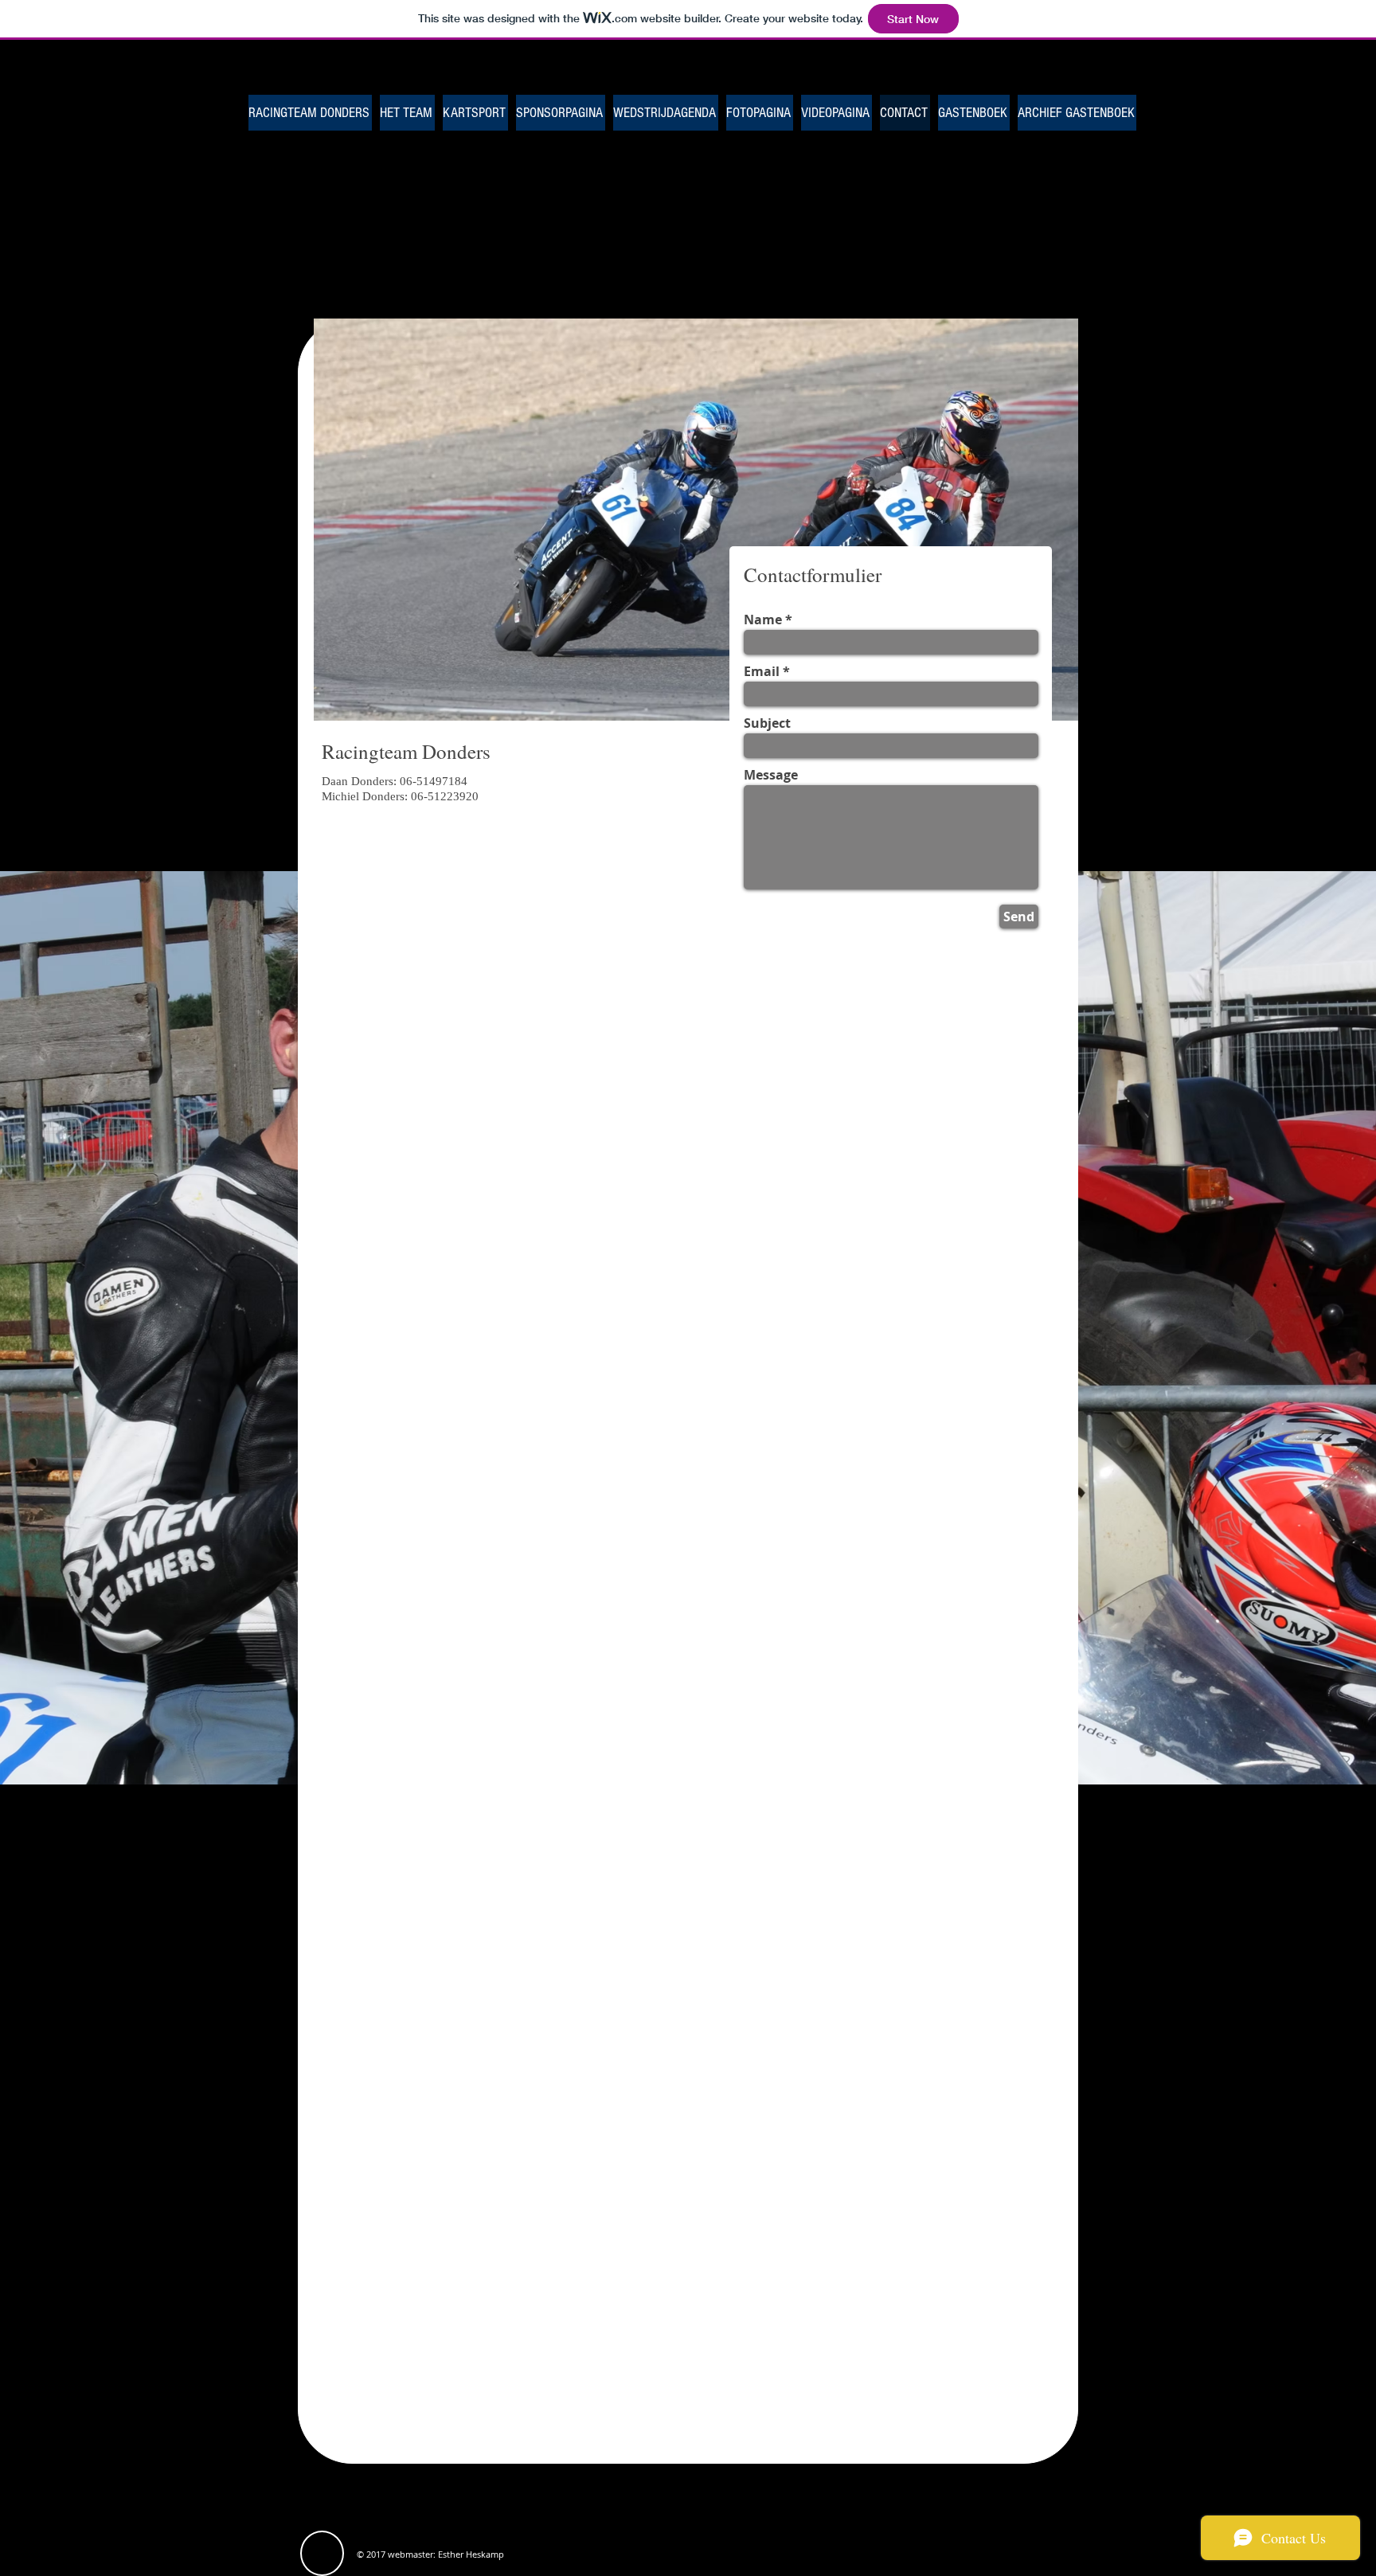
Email (762, 671)
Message (771, 775)
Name (763, 620)
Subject (767, 723)
